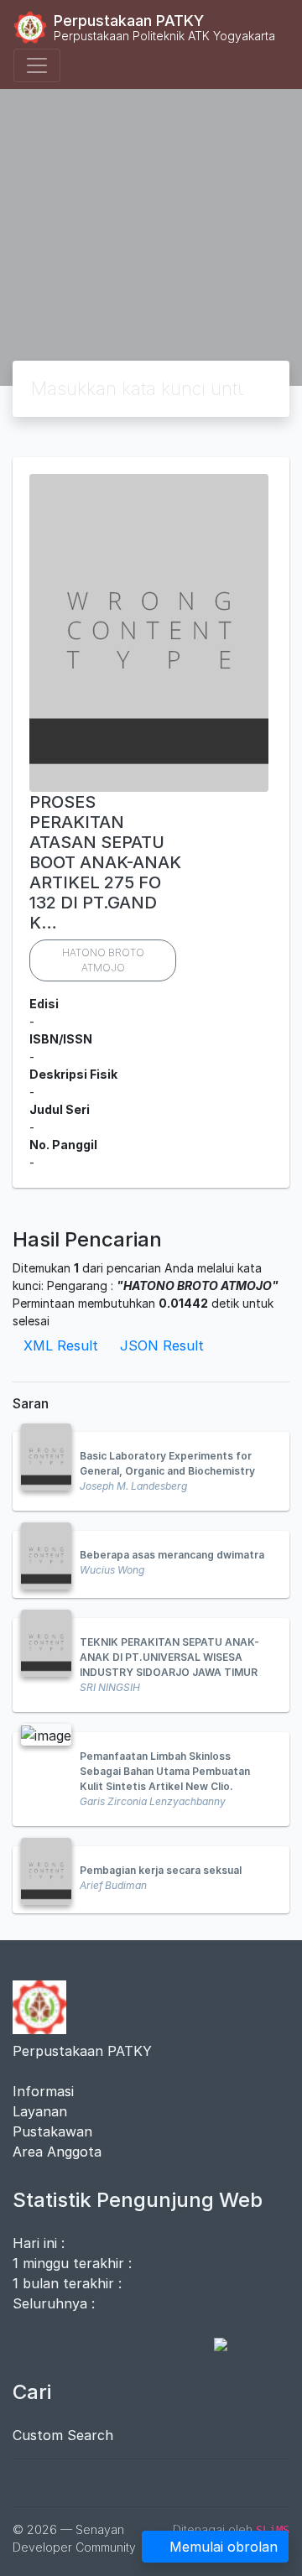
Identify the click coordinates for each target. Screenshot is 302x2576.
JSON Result (162, 1345)
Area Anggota (57, 2152)
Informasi (43, 2091)
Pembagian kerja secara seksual (161, 1870)
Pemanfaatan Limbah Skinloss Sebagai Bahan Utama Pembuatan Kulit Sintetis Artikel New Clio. (165, 1771)
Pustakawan (52, 2131)
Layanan (40, 2111)
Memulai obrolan (224, 2547)
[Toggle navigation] (37, 65)
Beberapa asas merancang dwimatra (172, 1555)
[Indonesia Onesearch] (212, 2344)
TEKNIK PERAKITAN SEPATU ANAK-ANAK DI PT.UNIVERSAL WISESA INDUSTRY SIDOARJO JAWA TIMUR (169, 1657)
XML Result (61, 1345)
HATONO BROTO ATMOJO (103, 960)
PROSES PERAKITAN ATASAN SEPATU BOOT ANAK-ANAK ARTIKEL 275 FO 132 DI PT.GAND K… (105, 862)
